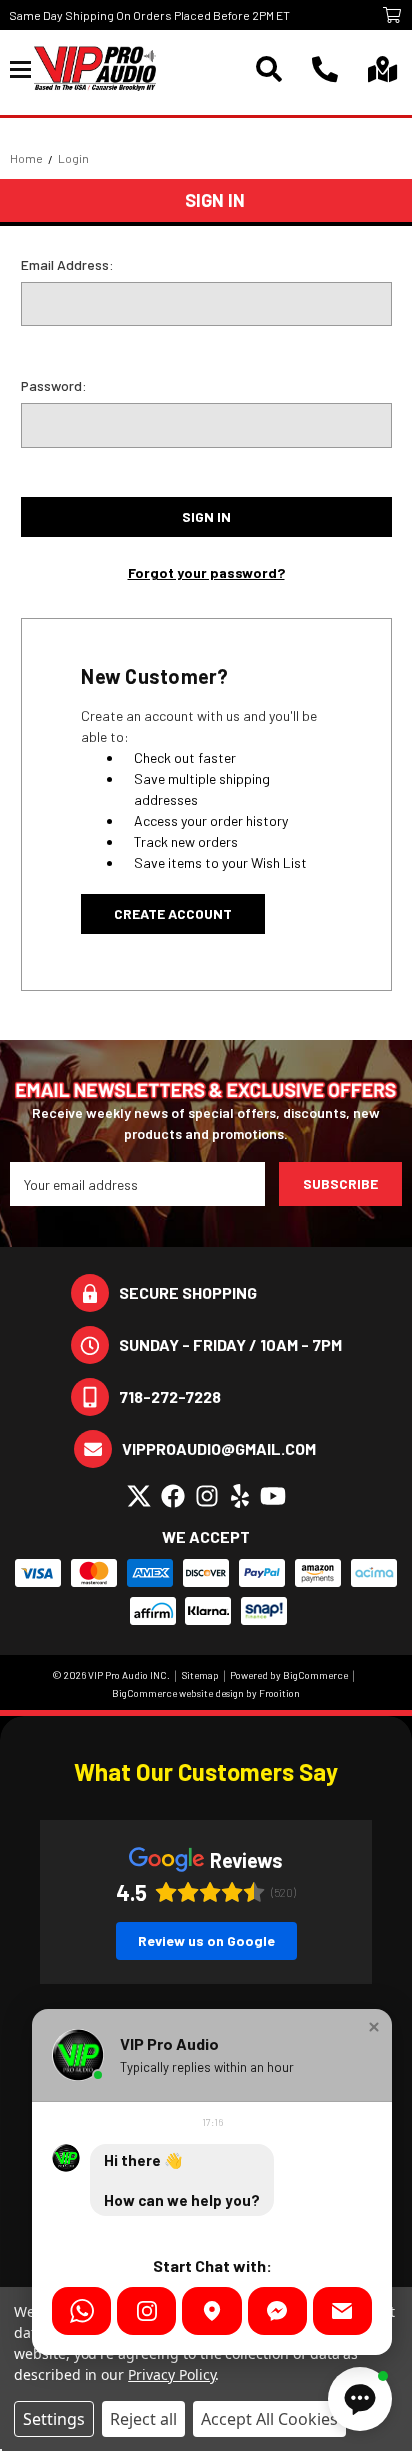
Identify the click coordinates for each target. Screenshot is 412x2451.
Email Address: (67, 264)
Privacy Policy (171, 2374)
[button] (374, 2027)
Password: (54, 385)
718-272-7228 (170, 1396)
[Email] (342, 2311)
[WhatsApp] (81, 2311)
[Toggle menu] (22, 68)
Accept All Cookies (269, 2419)
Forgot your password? (206, 572)
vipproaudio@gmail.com (219, 1448)
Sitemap (200, 1675)
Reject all (143, 2419)
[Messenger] (277, 2311)
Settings (54, 2419)
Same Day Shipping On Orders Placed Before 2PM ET (149, 15)
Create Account (173, 913)
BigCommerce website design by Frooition (206, 1693)
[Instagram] (146, 2311)
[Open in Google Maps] (211, 2311)
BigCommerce (315, 1675)
